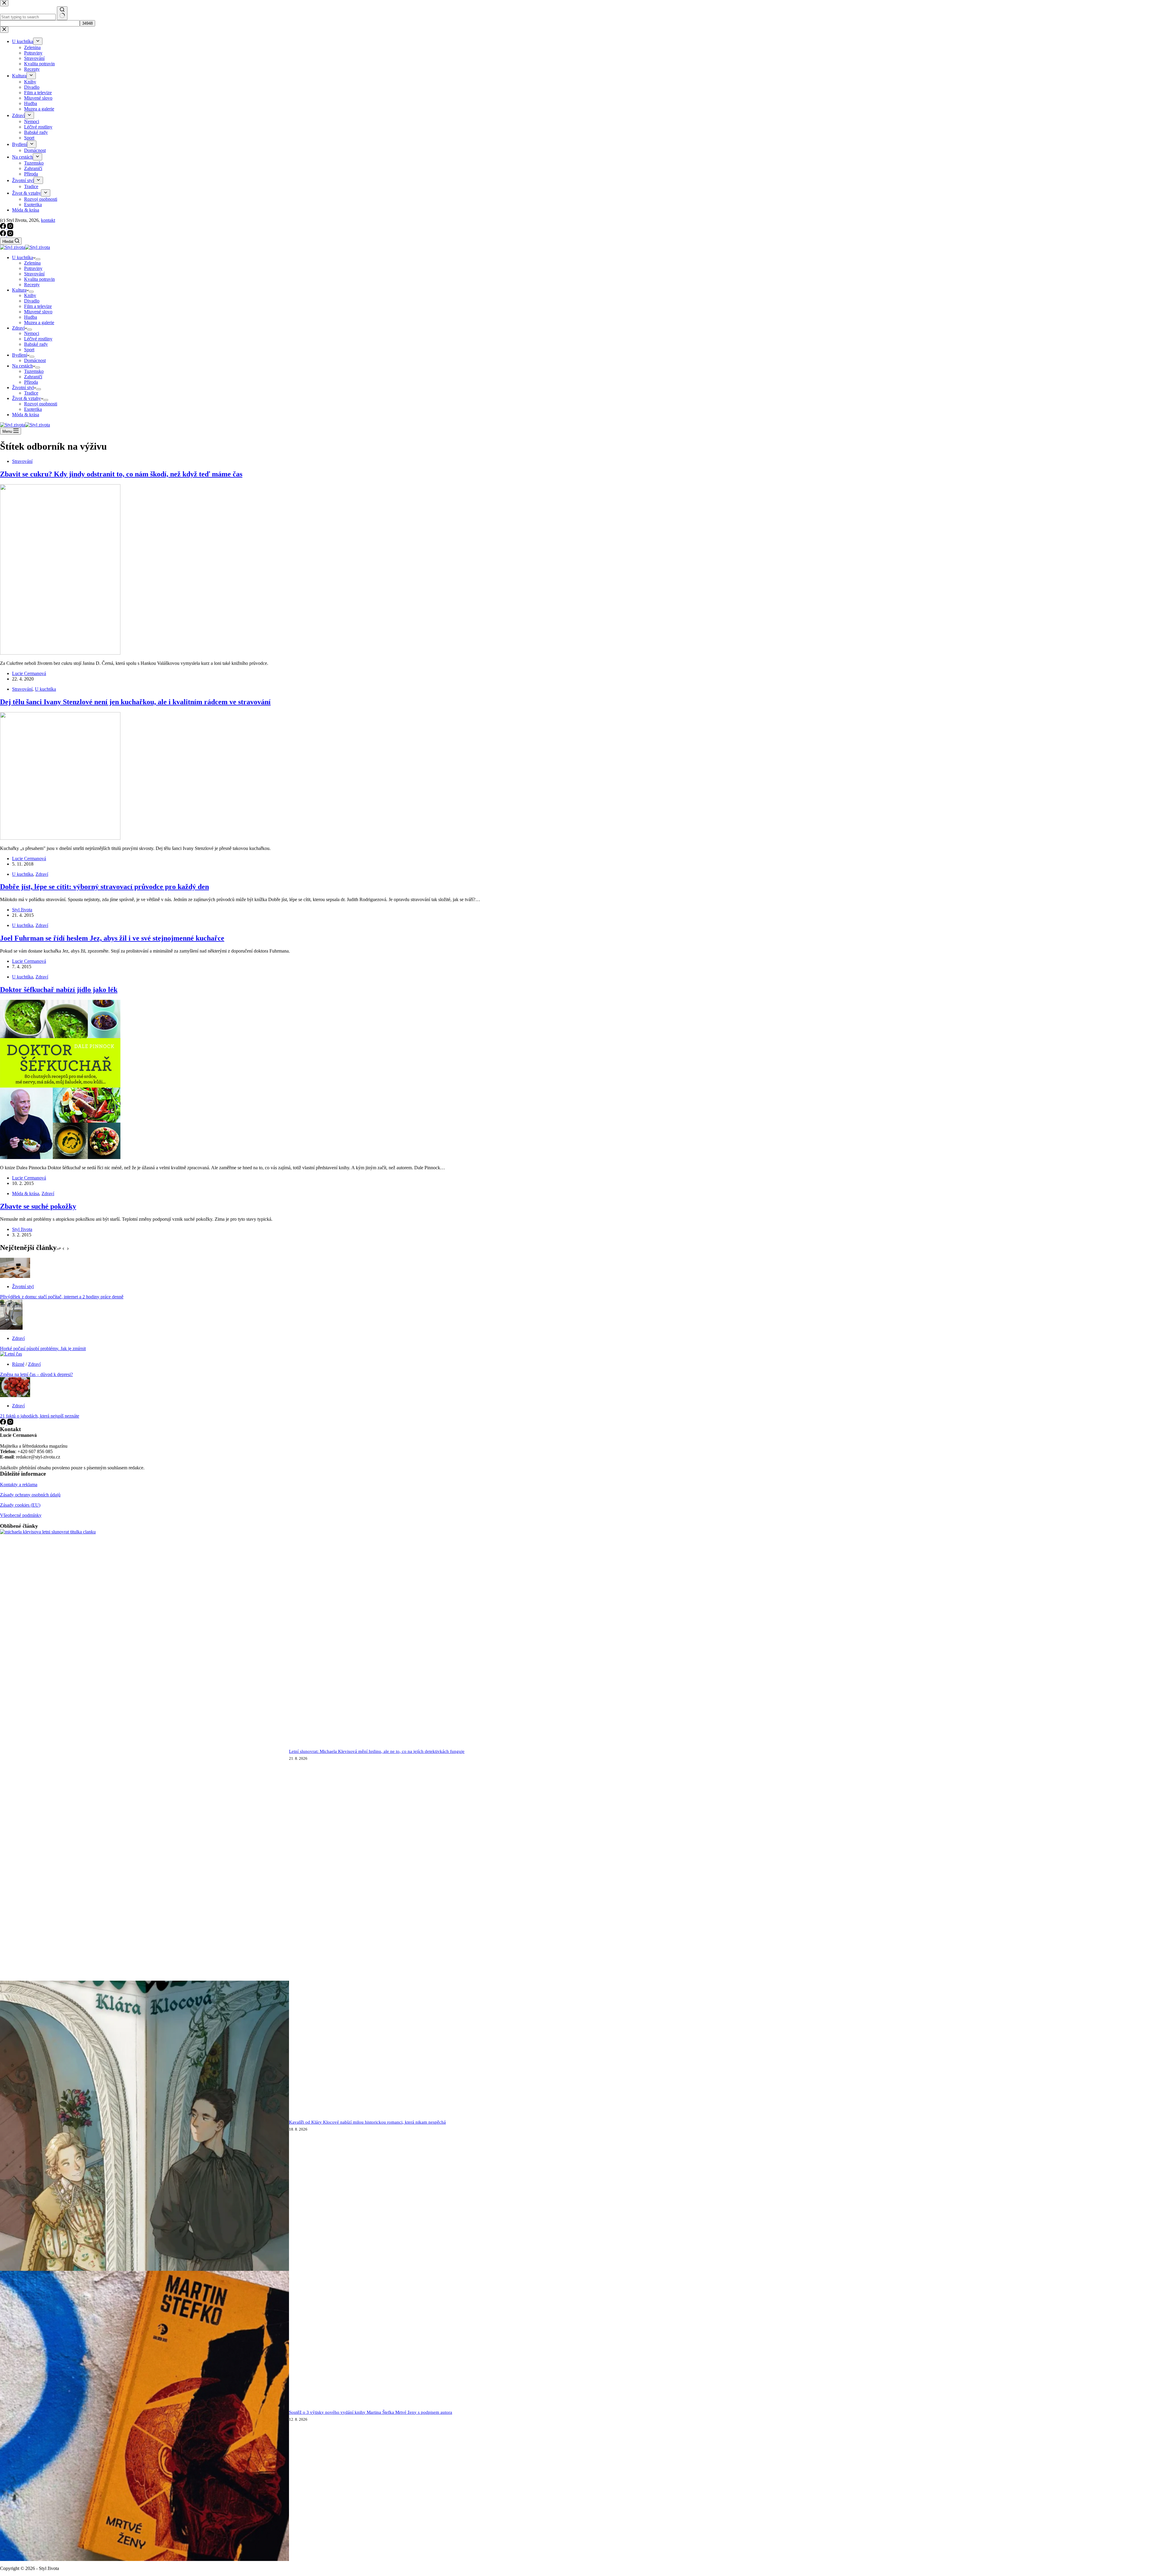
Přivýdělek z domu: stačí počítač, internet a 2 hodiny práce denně (62, 1297)
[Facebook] (4, 235)
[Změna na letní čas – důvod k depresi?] (11, 1354)
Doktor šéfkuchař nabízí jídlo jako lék (59, 990)
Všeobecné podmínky (21, 1515)
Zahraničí (33, 377)
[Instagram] (10, 235)
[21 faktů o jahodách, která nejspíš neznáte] (15, 1395)
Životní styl (23, 387)
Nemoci (32, 333)
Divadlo (32, 301)
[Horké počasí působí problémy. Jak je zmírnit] (11, 1328)
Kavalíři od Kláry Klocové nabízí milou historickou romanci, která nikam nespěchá (367, 2122)
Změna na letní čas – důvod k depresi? (36, 1374)
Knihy (30, 295)
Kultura (19, 290)
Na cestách (22, 366)
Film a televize (38, 306)
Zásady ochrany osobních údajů (30, 1495)
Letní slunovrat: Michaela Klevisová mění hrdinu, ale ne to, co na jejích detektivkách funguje (377, 1751)
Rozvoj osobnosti (41, 404)
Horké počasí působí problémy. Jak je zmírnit (43, 1348)
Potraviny (33, 268)
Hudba (31, 317)
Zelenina (32, 263)
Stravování (34, 274)
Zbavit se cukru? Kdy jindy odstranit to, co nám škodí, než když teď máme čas (121, 474)
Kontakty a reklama (19, 1485)
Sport (29, 350)
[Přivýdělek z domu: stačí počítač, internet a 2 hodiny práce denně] (15, 1276)
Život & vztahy (26, 398)
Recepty (32, 285)
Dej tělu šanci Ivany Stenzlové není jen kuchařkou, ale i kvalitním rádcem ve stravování (135, 702)
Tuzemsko (34, 371)
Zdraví (18, 328)
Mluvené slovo (38, 312)
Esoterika (33, 409)
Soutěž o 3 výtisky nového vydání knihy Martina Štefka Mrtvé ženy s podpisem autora (371, 2412)
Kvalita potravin (39, 279)
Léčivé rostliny (38, 339)
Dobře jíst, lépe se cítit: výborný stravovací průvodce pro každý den (104, 887)
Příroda (31, 382)
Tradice (31, 393)
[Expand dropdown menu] (38, 259)
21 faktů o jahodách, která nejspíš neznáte (40, 1416)
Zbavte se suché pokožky (38, 1206)
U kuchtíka (23, 257)
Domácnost (35, 360)
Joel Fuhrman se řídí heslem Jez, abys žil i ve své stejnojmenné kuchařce (112, 938)
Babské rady (36, 344)
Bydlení (20, 355)
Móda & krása (26, 415)
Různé (18, 1364)
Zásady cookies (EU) (20, 1505)
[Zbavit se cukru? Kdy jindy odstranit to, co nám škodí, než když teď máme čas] (60, 653)
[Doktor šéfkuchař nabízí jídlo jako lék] (60, 1157)
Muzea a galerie (39, 322)
